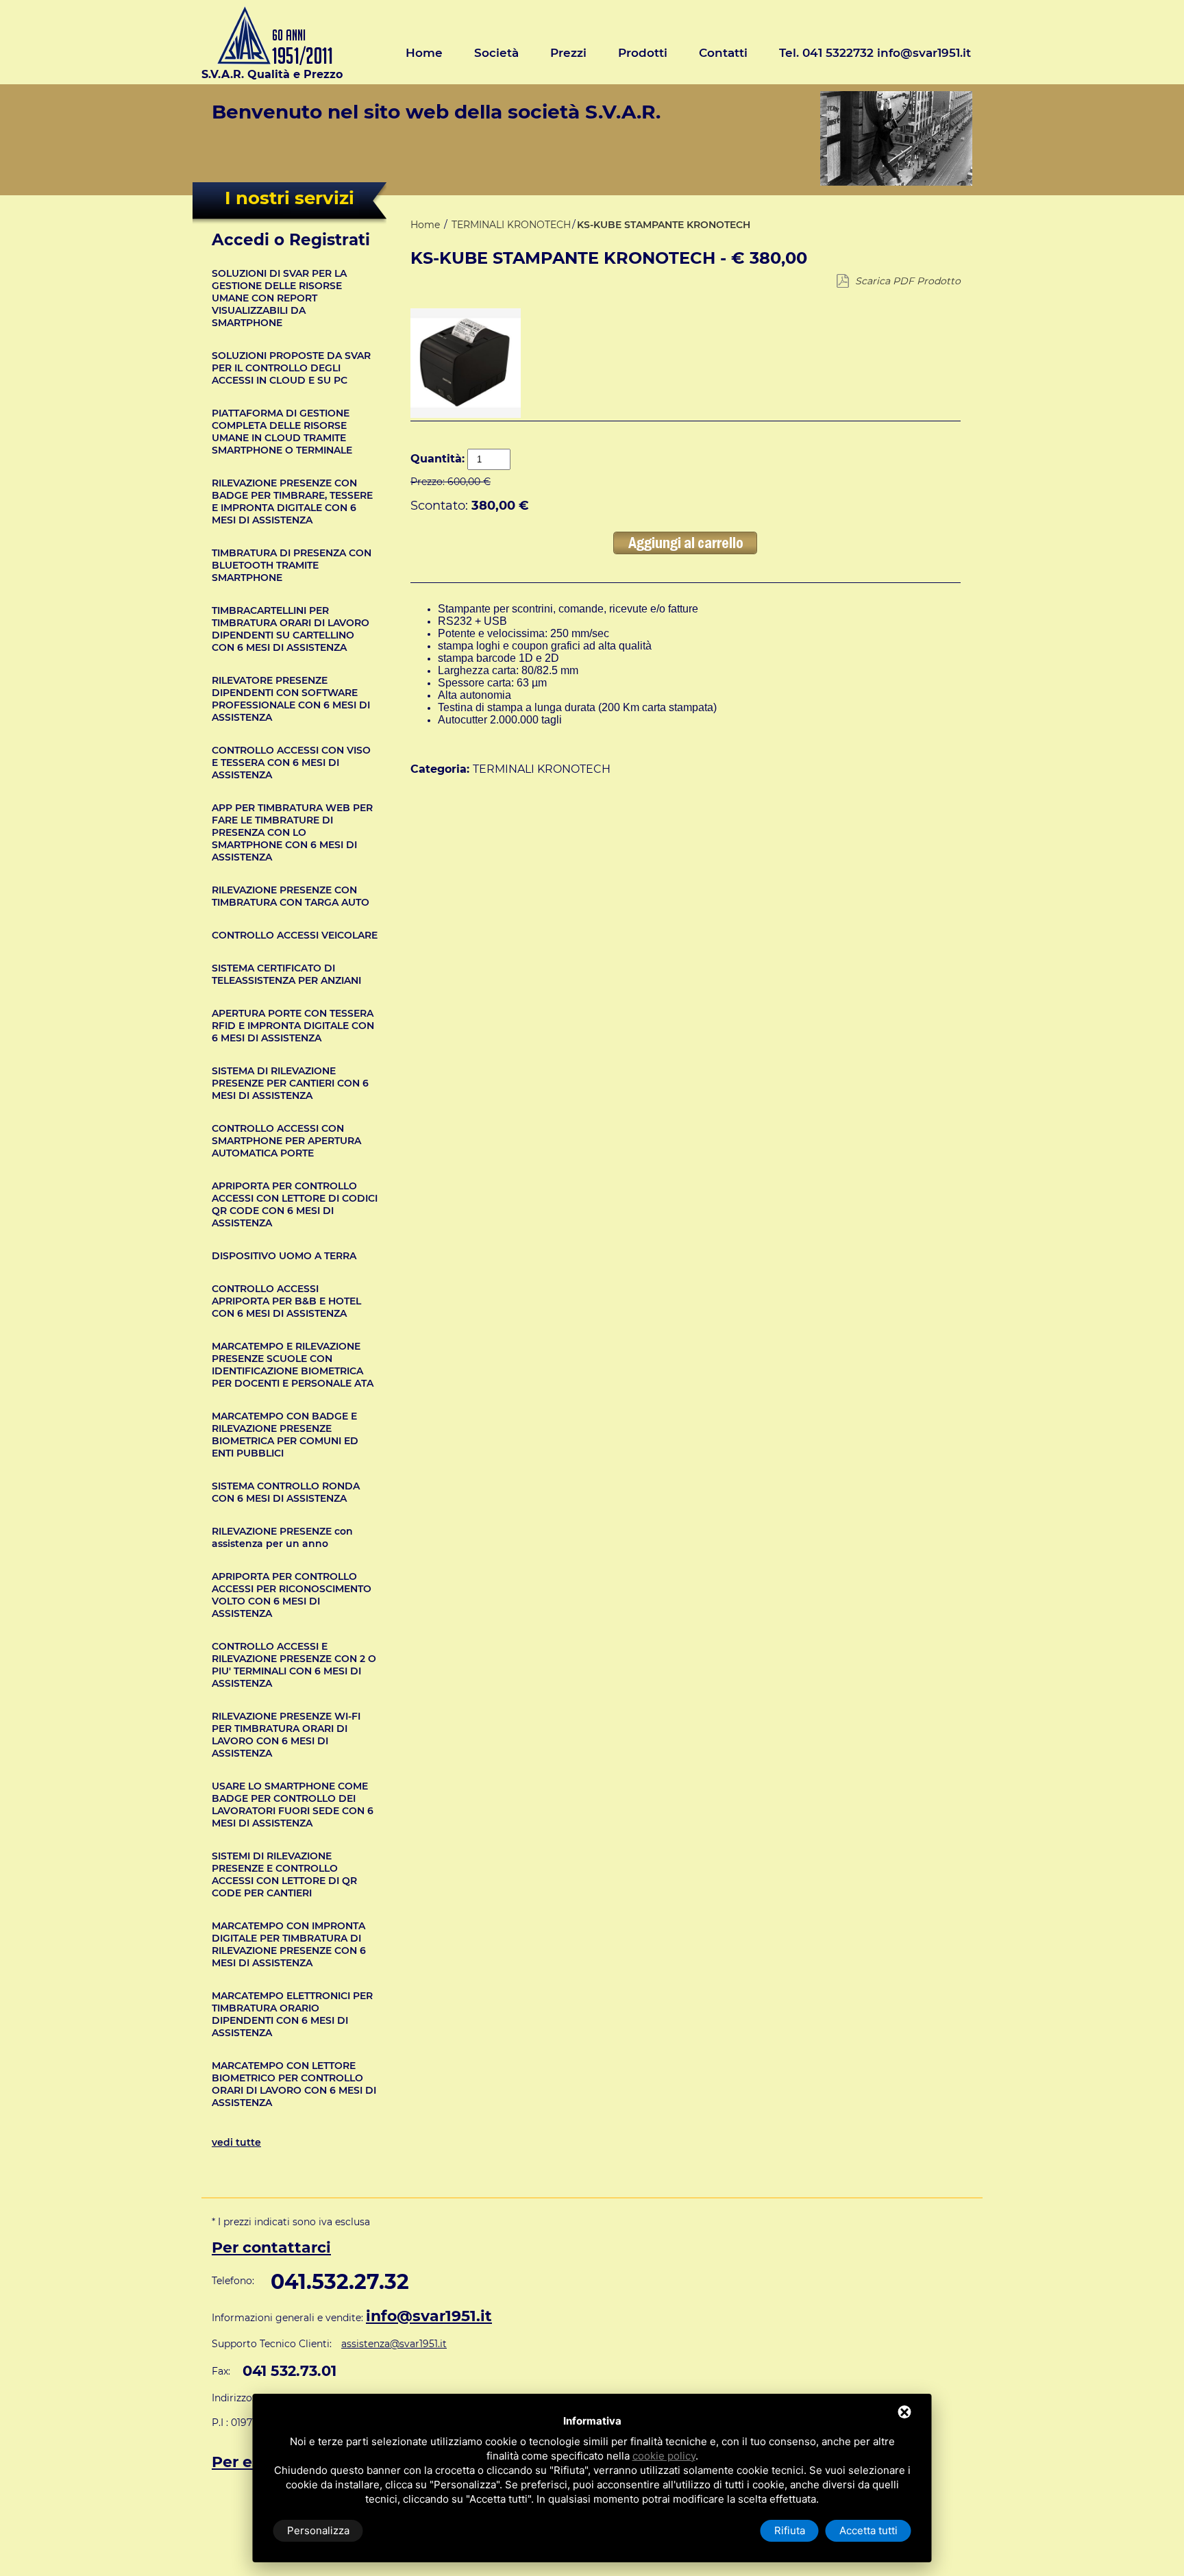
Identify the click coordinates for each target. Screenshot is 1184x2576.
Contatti (723, 53)
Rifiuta (790, 2530)
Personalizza (318, 2530)
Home (424, 53)
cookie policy (664, 2456)
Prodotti (643, 53)
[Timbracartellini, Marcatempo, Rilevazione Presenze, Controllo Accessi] (272, 61)
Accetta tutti (868, 2530)
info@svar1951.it (429, 2316)
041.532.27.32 (340, 2282)
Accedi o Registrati (291, 240)
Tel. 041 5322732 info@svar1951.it (875, 53)
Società (496, 53)
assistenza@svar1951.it (394, 2344)
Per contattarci (271, 2247)
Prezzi (568, 53)
